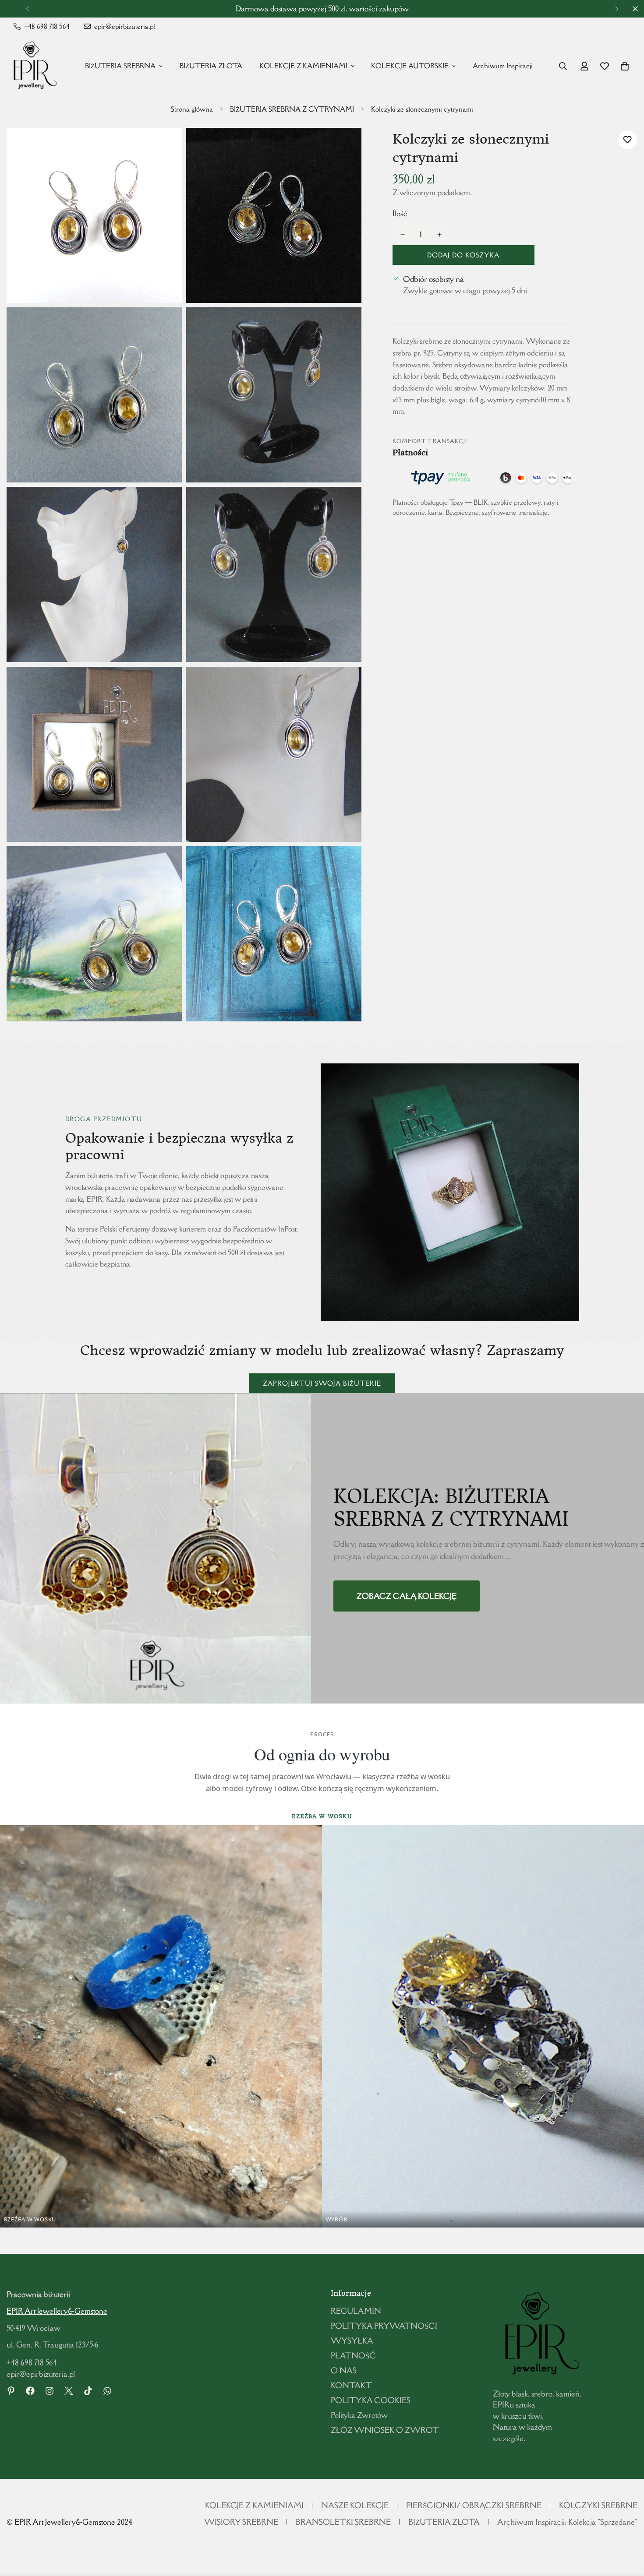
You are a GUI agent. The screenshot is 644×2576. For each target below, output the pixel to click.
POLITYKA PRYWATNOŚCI (384, 2326)
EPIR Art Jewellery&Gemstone (57, 2311)
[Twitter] (69, 2391)
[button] (625, 66)
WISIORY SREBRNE (241, 2522)
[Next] (617, 9)
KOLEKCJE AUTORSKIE (410, 66)
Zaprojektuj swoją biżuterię (322, 1383)
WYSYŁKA (352, 2341)
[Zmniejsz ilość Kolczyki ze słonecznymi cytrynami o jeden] (403, 235)
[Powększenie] (165, 146)
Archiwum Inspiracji (503, 66)
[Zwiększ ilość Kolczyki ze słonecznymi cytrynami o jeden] (439, 235)
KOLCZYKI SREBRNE (598, 2505)
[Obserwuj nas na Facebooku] (30, 2391)
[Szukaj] (563, 66)
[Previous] (27, 9)
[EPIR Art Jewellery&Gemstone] (33, 66)
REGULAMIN (356, 2311)
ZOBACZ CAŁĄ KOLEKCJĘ (407, 1596)
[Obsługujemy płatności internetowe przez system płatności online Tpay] (482, 478)
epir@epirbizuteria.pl (41, 2374)
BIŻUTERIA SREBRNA (120, 66)
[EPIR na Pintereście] (11, 2391)
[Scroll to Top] (627, 2528)
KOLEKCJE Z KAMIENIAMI (303, 66)
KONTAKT (351, 2385)
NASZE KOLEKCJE (355, 2505)
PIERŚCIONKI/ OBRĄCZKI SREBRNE (474, 2505)
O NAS (344, 2370)
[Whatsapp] (107, 2391)
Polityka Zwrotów (359, 2415)
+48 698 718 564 (32, 2363)
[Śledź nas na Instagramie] (50, 2391)
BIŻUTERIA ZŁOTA (211, 66)
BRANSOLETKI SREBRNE (343, 2522)
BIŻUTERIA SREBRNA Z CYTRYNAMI (292, 109)
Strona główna (192, 109)
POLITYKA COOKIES (371, 2400)
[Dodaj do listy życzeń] (628, 140)
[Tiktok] (88, 2391)
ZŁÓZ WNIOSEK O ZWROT (385, 2430)
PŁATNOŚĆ (353, 2356)
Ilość (400, 213)
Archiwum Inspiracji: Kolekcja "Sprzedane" (567, 2522)
